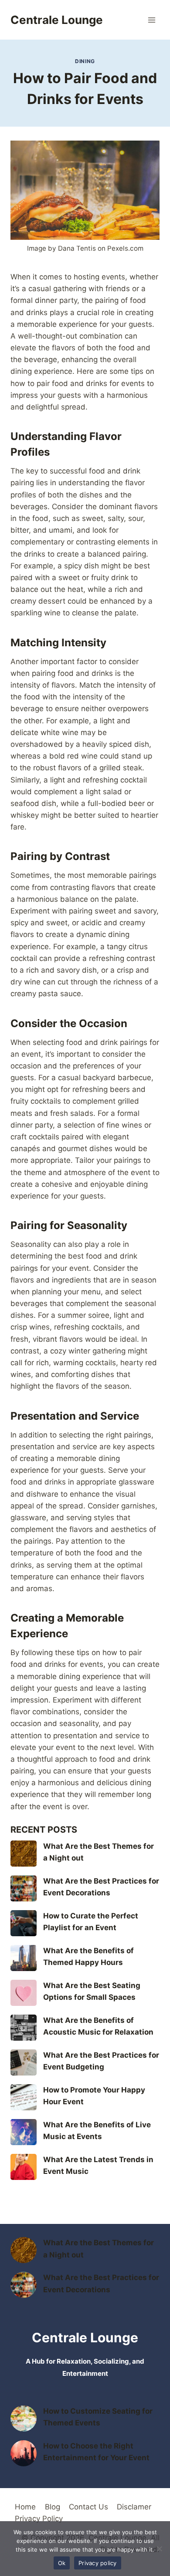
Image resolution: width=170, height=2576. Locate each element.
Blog (53, 2507)
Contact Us (88, 2507)
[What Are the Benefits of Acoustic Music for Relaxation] (24, 2028)
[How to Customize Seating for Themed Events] (24, 2418)
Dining (85, 61)
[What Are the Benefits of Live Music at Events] (24, 2132)
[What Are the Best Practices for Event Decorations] (24, 1888)
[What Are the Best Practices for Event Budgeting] (24, 2062)
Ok (62, 2563)
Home (25, 2507)
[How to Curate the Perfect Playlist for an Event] (24, 1923)
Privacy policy (98, 2563)
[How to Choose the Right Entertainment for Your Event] (24, 2453)
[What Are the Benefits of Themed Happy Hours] (24, 1958)
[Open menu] (151, 20)
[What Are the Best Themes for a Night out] (24, 1854)
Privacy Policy (39, 2519)
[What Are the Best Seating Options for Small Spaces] (24, 1993)
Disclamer (134, 2507)
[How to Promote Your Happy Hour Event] (24, 2097)
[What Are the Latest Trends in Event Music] (24, 2167)
